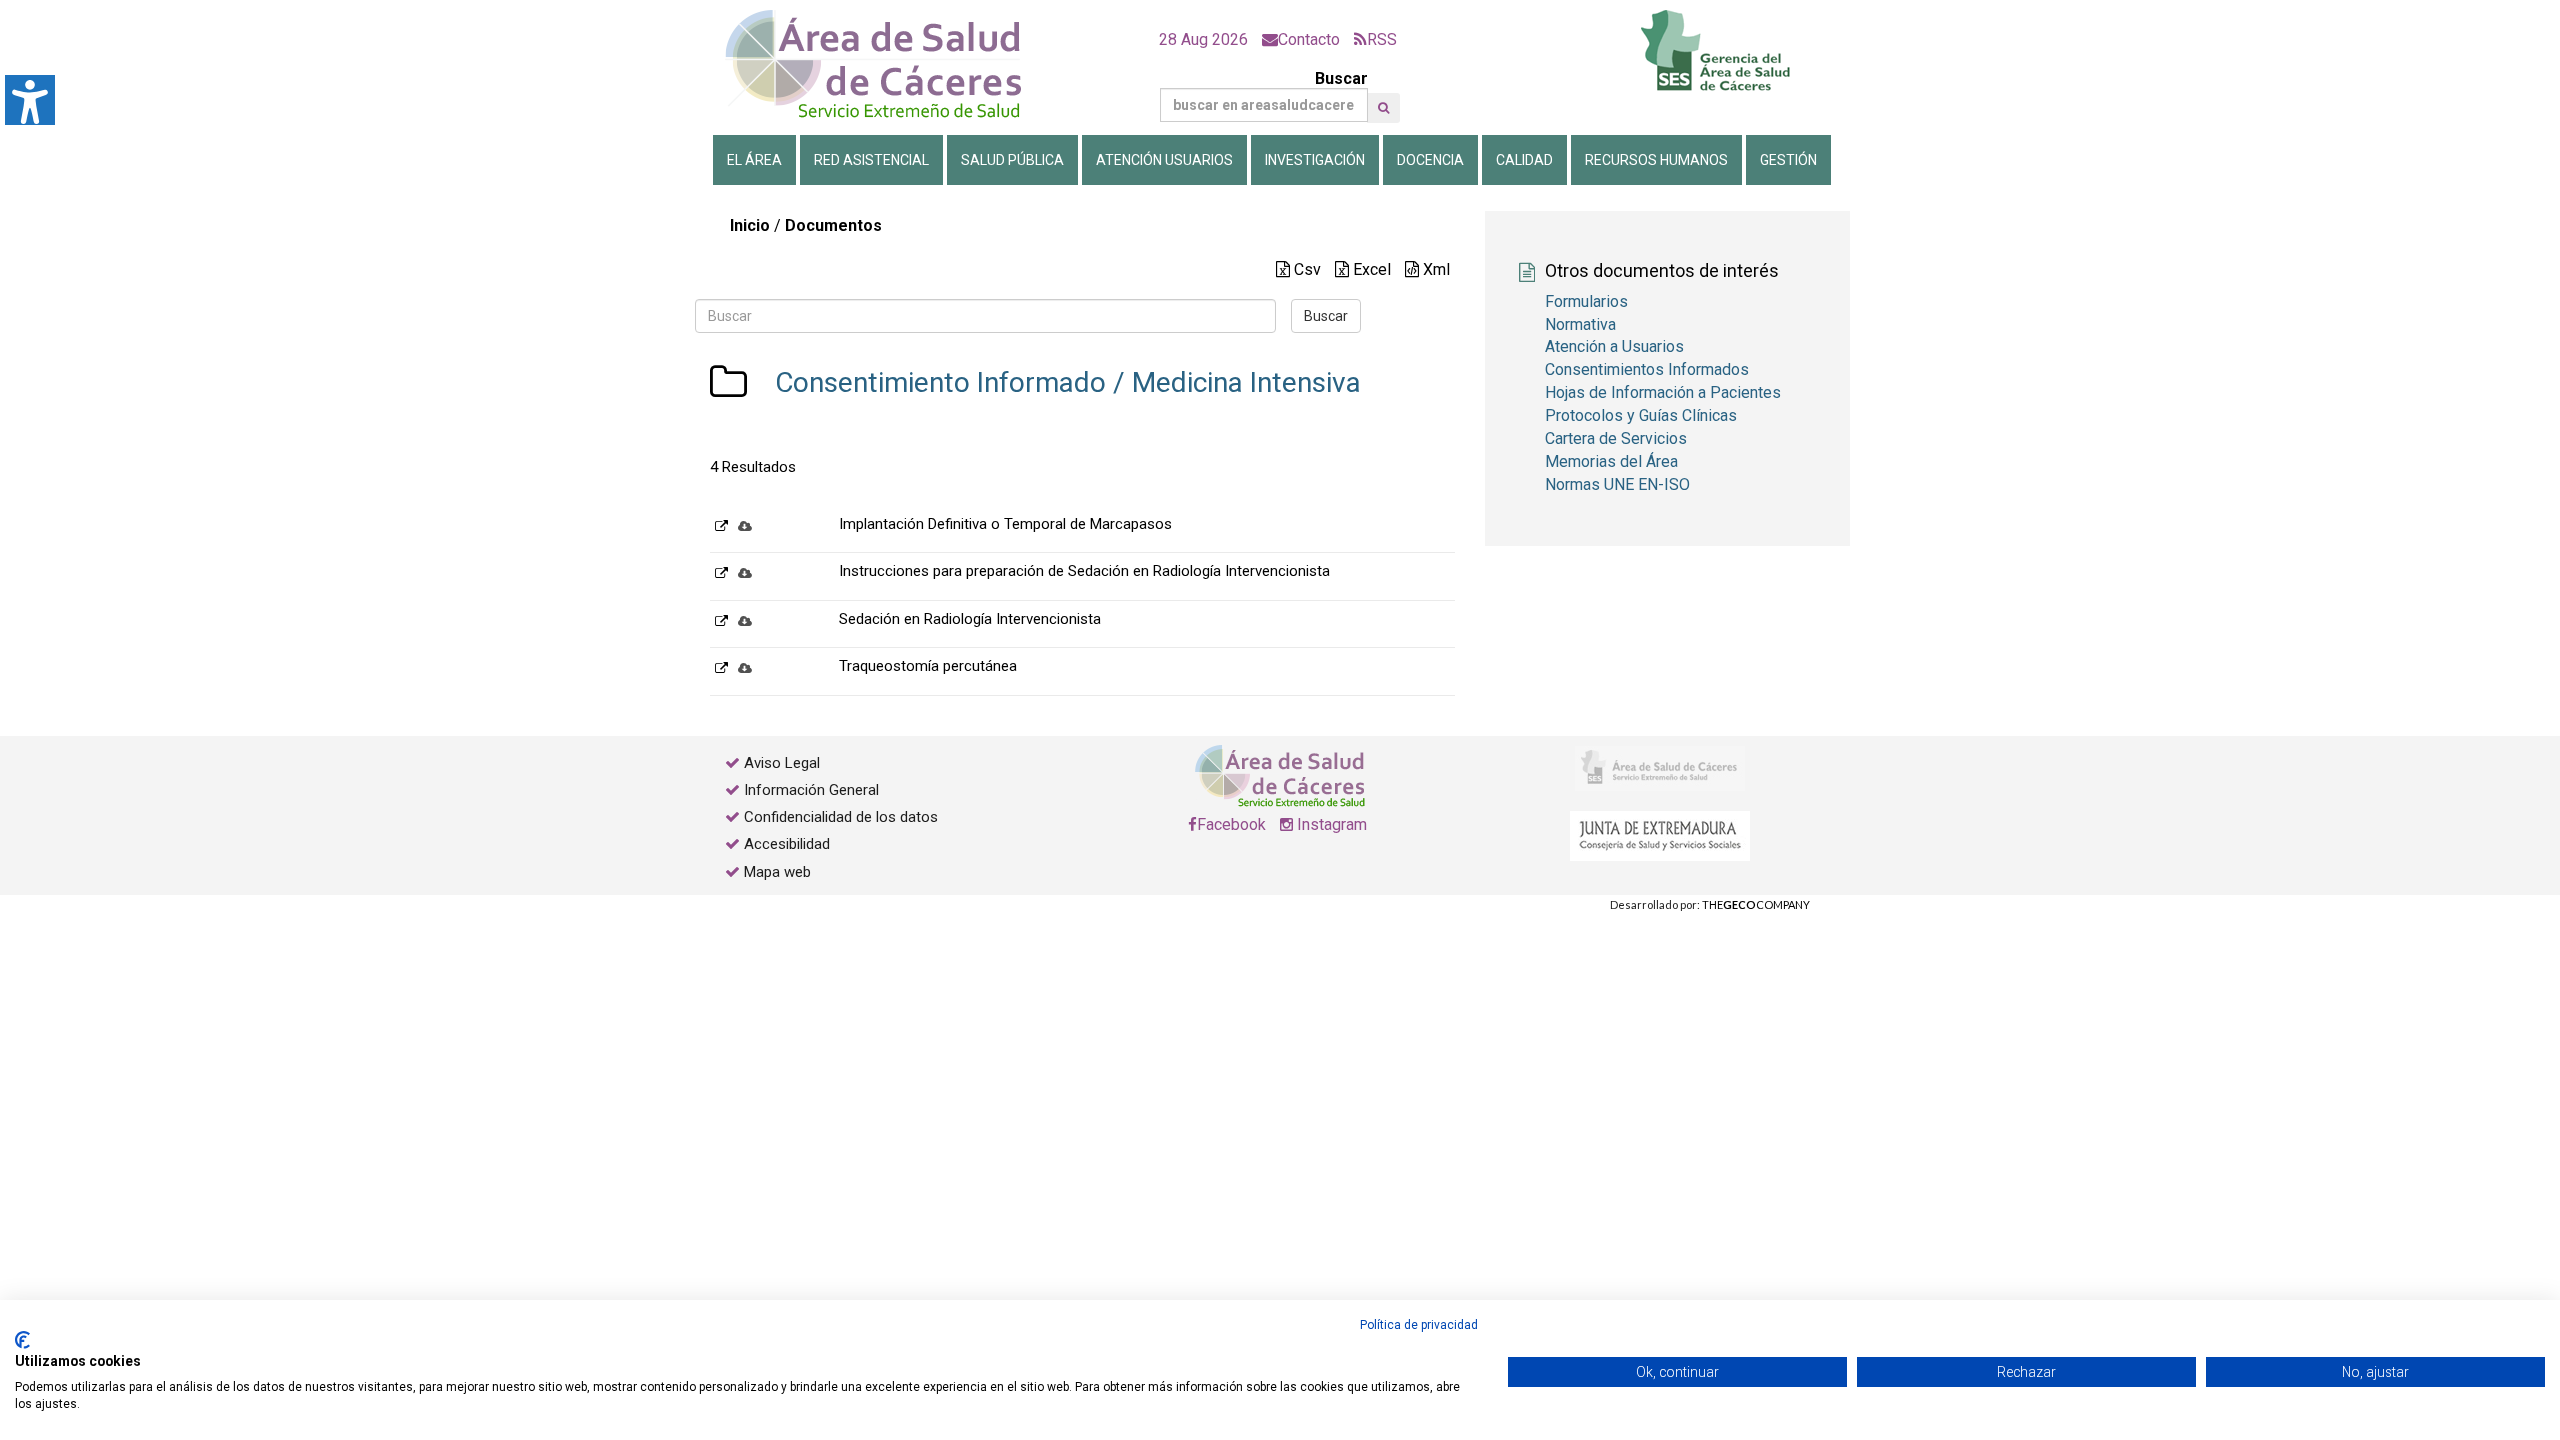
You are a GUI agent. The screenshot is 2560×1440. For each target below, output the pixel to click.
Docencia (1430, 160)
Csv (1305, 269)
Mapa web (775, 872)
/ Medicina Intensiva (1233, 382)
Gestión (1788, 160)
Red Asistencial (871, 160)
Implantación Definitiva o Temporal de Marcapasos (1005, 524)
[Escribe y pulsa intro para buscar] (1383, 108)
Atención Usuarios (1164, 160)
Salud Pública (1012, 160)
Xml (1434, 269)
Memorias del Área (1611, 461)
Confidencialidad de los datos (841, 817)
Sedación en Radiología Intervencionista (970, 619)
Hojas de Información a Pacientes (1663, 392)
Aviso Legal (782, 763)
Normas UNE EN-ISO (1617, 484)
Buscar (1341, 78)
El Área (754, 160)
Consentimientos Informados (1647, 369)
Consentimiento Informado (940, 382)
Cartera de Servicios (1616, 438)
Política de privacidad (1419, 1325)
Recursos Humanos (1656, 160)
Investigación (1315, 160)
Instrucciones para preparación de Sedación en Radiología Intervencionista (1084, 571)
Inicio (750, 225)
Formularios (1586, 301)
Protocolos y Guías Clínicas (1641, 415)
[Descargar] (745, 525)
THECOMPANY (1756, 904)
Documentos (833, 225)
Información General (811, 790)
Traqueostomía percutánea (928, 666)
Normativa (1580, 324)
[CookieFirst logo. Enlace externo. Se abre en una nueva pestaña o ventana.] (22, 1340)
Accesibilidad (787, 844)
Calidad (1524, 160)
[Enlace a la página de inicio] (890, 64)
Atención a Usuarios (1614, 346)
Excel (1370, 269)
